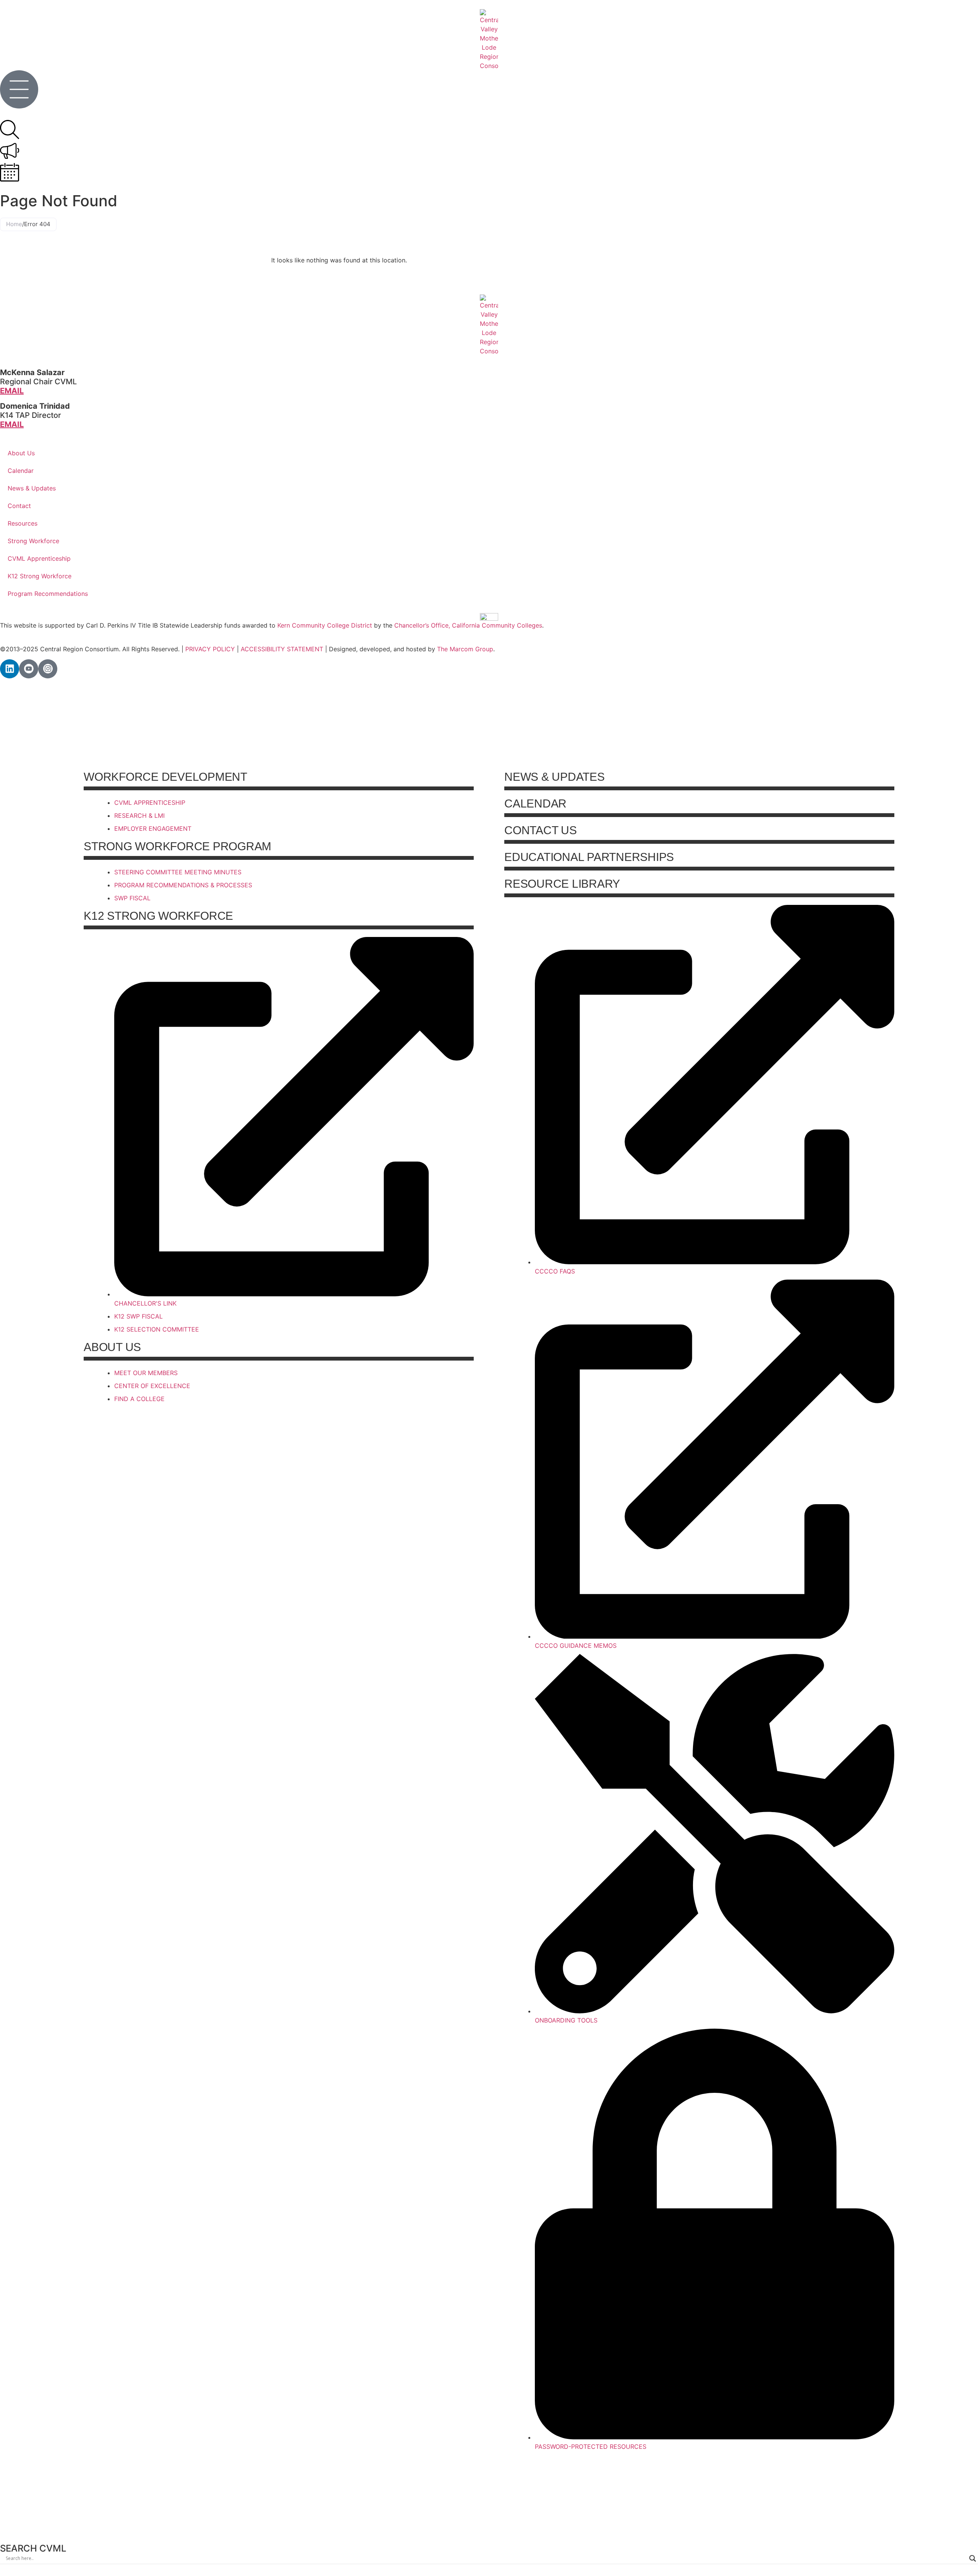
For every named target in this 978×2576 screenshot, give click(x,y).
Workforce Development (165, 777)
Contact (19, 506)
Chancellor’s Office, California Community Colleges (468, 625)
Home (14, 224)
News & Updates (32, 488)
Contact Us (541, 830)
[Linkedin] (10, 669)
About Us (21, 453)
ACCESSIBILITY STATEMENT (282, 649)
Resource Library (562, 884)
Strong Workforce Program (177, 846)
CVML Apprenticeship (39, 558)
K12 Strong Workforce (40, 576)
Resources (23, 523)
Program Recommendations (48, 594)
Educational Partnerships (589, 857)
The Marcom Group (465, 649)
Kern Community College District (325, 625)
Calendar (21, 471)
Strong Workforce (33, 541)
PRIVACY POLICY (210, 649)
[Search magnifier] (973, 2558)
